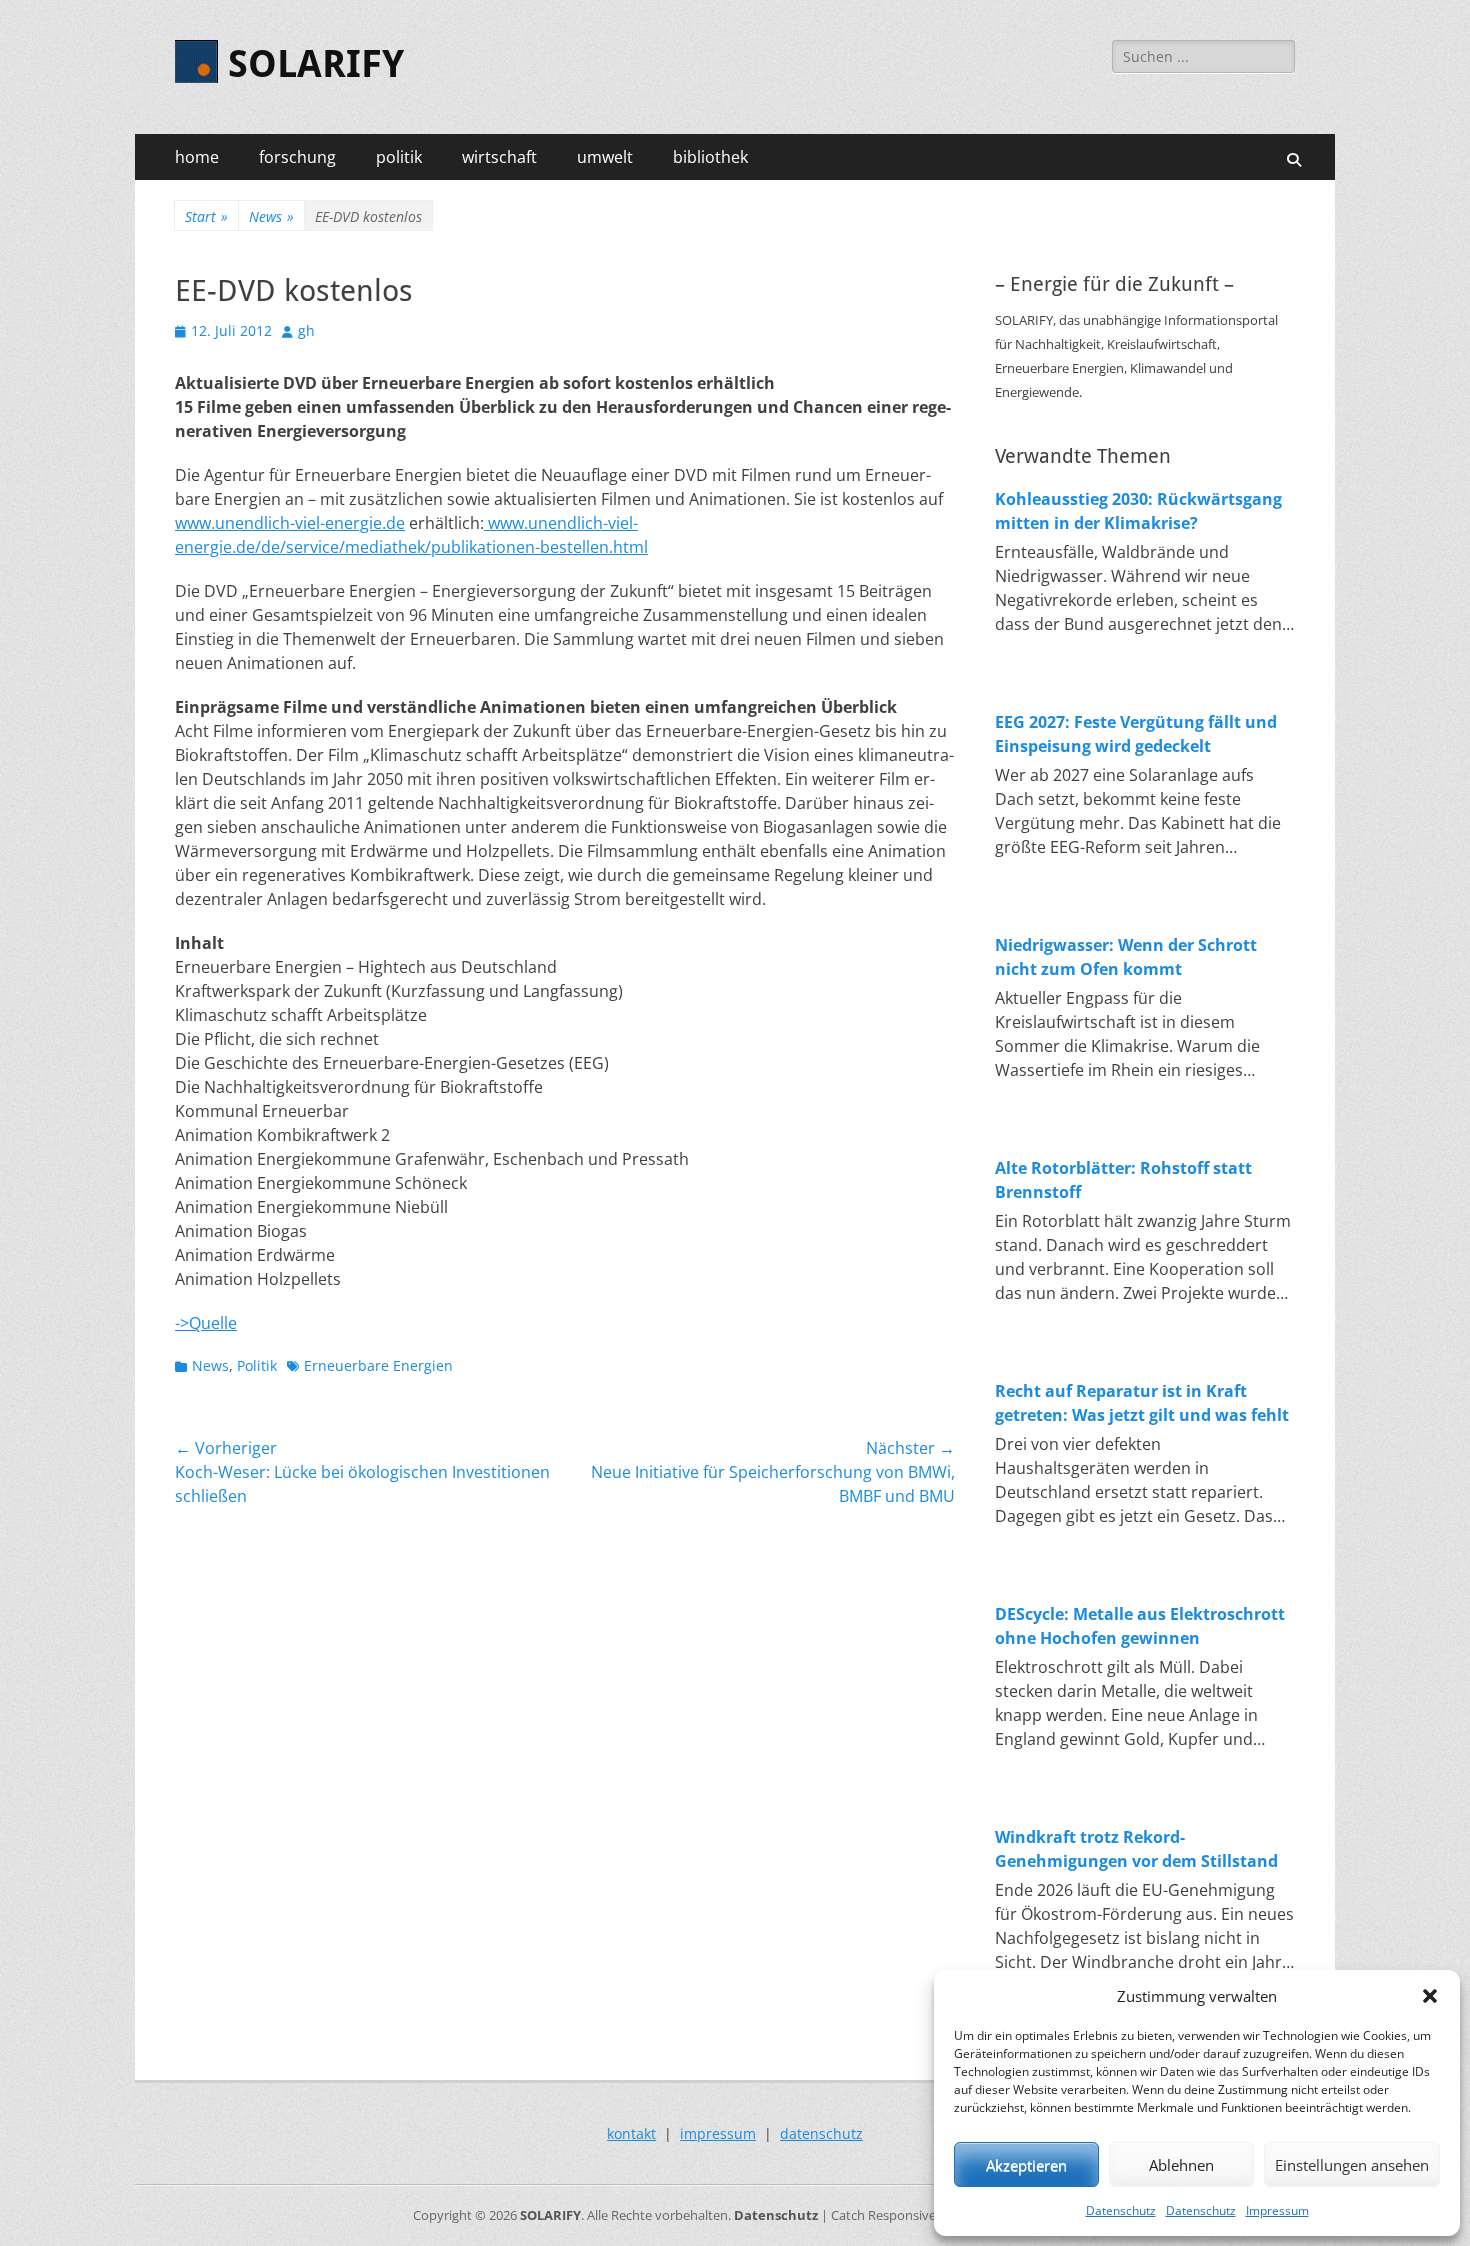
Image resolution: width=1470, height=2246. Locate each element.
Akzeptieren (1026, 2165)
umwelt (605, 157)
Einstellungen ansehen (1352, 2165)
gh (306, 330)
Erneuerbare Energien (378, 1365)
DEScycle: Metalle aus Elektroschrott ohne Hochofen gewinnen (1140, 1626)
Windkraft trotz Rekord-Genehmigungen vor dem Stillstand (1136, 1849)
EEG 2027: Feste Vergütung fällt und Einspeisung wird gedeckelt (1136, 734)
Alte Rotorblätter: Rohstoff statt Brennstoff (1123, 1180)
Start (206, 216)
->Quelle (206, 1323)
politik (399, 157)
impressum (718, 2133)
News (271, 216)
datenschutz (821, 2133)
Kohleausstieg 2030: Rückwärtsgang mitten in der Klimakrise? (1138, 511)
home (197, 157)
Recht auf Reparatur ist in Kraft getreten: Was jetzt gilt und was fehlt (1142, 1403)
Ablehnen (1181, 2165)
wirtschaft (499, 157)
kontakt (631, 2133)
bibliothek (710, 157)
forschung (297, 157)
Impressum (1277, 2210)
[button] (1430, 1996)
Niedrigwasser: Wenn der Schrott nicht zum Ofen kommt (1126, 957)
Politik (257, 1365)
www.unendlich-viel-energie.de (290, 523)
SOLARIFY (316, 64)
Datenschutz (1121, 2210)
